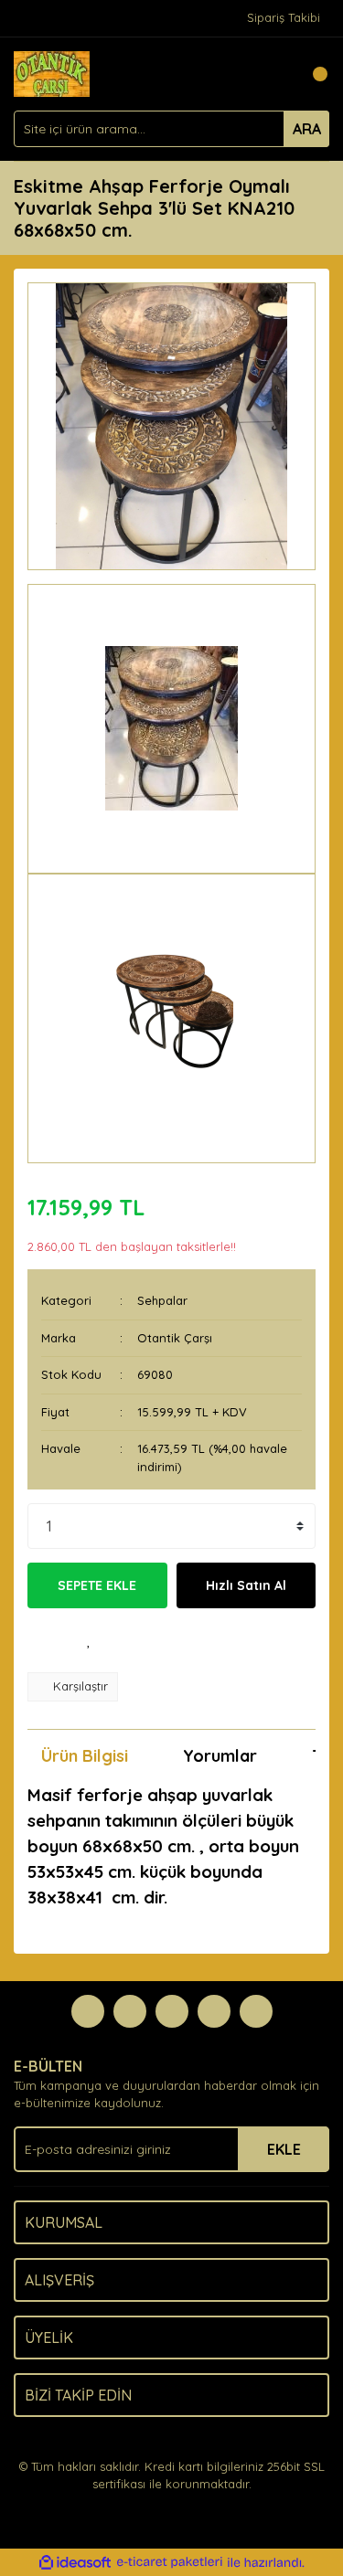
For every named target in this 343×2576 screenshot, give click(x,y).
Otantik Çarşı (175, 1338)
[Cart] (311, 74)
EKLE (284, 2149)
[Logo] (52, 72)
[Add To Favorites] (90, 1640)
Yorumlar (220, 1756)
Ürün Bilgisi (85, 1756)
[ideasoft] (75, 2562)
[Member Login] (274, 74)
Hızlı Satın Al (246, 1585)
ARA (307, 129)
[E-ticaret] (170, 2562)
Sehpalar (162, 1300)
